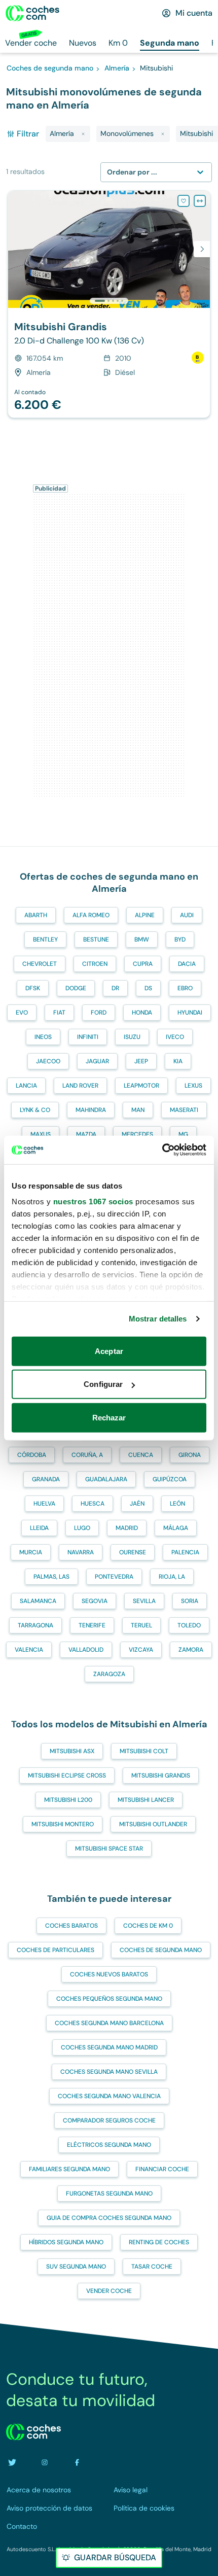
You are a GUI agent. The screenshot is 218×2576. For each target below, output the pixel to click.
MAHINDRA (91, 1110)
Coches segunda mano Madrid (109, 2047)
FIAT (59, 1013)
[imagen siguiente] (202, 249)
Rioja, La (172, 1577)
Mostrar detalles (158, 1319)
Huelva (44, 1504)
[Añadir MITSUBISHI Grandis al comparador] (200, 201)
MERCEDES (137, 1134)
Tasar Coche (152, 2267)
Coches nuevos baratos (109, 1974)
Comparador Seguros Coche (109, 2120)
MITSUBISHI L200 (68, 1800)
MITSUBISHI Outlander (153, 1824)
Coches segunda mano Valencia (109, 2096)
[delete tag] (83, 134)
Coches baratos (71, 1926)
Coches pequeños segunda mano (109, 1999)
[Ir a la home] (32, 13)
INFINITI (88, 1037)
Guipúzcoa (170, 1479)
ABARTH (36, 915)
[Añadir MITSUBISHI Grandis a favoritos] (184, 201)
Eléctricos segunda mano (109, 2145)
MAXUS (41, 1134)
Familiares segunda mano (69, 2169)
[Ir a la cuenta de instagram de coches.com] (45, 2462)
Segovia (95, 1601)
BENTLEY (45, 939)
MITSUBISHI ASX (72, 1751)
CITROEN (95, 964)
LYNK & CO (35, 1110)
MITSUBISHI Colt (144, 1751)
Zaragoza (109, 1674)
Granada (46, 1479)
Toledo (189, 1625)
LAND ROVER (80, 1086)
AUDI (187, 915)
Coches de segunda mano (161, 1950)
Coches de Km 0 (148, 1926)
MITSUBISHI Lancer (146, 1800)
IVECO (175, 1037)
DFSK (33, 988)
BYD (180, 939)
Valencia (29, 1650)
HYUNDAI (190, 1013)
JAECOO (48, 1061)
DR (115, 988)
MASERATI (184, 1110)
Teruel (141, 1625)
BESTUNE (96, 939)
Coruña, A (87, 1455)
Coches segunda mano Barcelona (109, 2023)
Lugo (82, 1528)
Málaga (176, 1528)
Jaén (137, 1504)
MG (183, 1134)
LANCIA (26, 1086)
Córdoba (32, 1455)
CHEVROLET (40, 964)
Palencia (185, 1552)
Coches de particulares (56, 1950)
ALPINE (145, 915)
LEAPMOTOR (141, 1086)
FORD (99, 1013)
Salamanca (38, 1601)
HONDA (142, 1013)
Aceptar (109, 1351)
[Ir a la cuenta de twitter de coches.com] (12, 2462)
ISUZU (132, 1037)
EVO (22, 1013)
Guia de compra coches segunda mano (109, 2218)
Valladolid (86, 1650)
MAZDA (86, 1134)
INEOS (43, 1037)
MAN (138, 1110)
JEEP (141, 1061)
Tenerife (92, 1625)
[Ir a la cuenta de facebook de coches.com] (77, 2462)
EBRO (185, 988)
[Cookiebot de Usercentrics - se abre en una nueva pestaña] (162, 1150)
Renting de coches (159, 2242)
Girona (190, 1455)
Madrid (127, 1528)
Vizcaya (141, 1650)
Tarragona (35, 1625)
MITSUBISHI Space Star (109, 1849)
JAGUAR (97, 1061)
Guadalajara (106, 1479)
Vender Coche (109, 2291)
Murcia (31, 1552)
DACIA (187, 964)
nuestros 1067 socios (93, 1202)
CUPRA (143, 964)
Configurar (103, 1384)
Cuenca (141, 1455)
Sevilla (144, 1601)
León (177, 1504)
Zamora (191, 1650)
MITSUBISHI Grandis (161, 1776)
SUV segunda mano (76, 2267)
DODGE (76, 988)
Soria (190, 1601)
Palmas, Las (51, 1577)
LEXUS (193, 1086)
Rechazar (109, 1417)
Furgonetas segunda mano (109, 2194)
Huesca (93, 1504)
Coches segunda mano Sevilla (109, 2072)
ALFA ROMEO (91, 915)
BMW (142, 939)
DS (148, 988)
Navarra (81, 1552)
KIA (178, 1061)
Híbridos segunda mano (66, 2242)
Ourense (133, 1552)
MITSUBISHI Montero (63, 1824)
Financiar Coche (162, 2169)
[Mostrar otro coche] (108, 301)
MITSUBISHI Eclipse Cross (67, 1776)
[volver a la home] (33, 2432)
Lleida (39, 1528)
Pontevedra (114, 1577)
